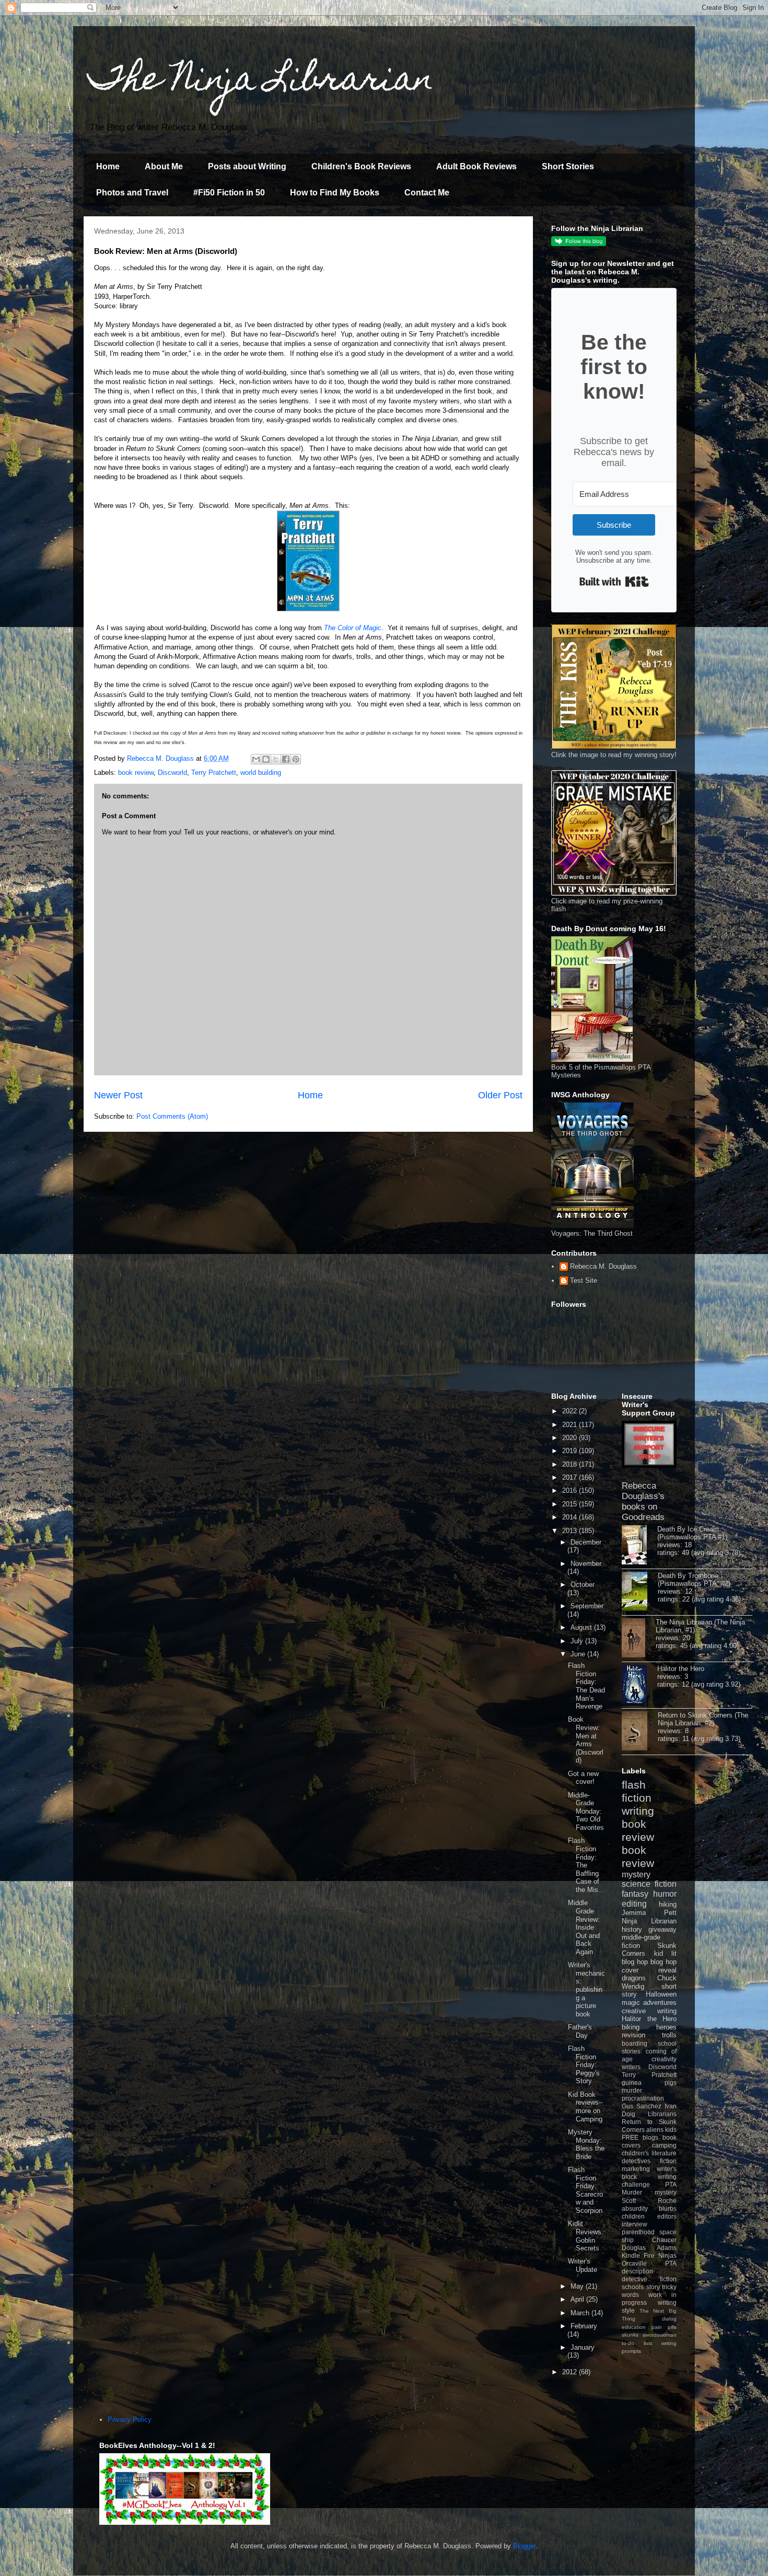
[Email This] (256, 759)
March (581, 2313)
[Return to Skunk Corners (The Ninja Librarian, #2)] (640, 1732)
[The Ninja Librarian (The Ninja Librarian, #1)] (639, 1639)
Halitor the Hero (681, 1669)
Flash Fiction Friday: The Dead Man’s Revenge (586, 1686)
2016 (571, 1490)
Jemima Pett (649, 1913)
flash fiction (637, 1791)
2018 (571, 1464)
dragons (634, 1978)
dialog (669, 2319)
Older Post (500, 1095)
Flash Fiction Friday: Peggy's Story (584, 2065)
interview (635, 2224)
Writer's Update (583, 2265)
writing (638, 1811)
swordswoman (660, 2335)
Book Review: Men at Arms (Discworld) (586, 1740)
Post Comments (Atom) (172, 1116)
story (653, 2287)
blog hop (664, 1962)
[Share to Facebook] (286, 759)
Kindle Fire (638, 2255)
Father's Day (580, 2031)
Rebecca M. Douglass (603, 1266)
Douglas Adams (649, 2248)
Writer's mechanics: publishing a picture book (586, 1989)
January (583, 2347)
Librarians (662, 2114)
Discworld (172, 773)
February (584, 2326)
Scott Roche (649, 2201)
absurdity (635, 2208)
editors (667, 2216)
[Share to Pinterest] (296, 759)
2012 (571, 2372)
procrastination (643, 2098)
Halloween (661, 1994)
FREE (630, 2137)
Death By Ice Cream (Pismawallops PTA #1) (692, 1533)
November (586, 1564)
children (633, 2216)
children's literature (649, 2153)
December (586, 1542)
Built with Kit (614, 582)
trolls (669, 2035)
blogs (650, 2137)
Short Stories (568, 166)
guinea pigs (649, 2082)
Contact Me (427, 193)
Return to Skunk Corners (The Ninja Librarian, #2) (703, 1719)
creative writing (649, 2011)
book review (136, 773)
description (637, 2271)
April (578, 2299)
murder (632, 2090)
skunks (630, 2335)
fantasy (635, 1894)
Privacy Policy (130, 2420)
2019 (571, 1451)
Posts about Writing (247, 166)
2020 (571, 1438)
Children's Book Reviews (361, 166)
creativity (664, 2059)
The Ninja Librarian (261, 82)
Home (108, 166)
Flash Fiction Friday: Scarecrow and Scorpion (585, 2190)
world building (261, 773)
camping (664, 2145)
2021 (571, 1425)
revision (633, 2035)
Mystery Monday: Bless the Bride (586, 2144)
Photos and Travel (132, 193)
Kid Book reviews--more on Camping (585, 2107)
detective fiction (649, 2279)
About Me (164, 166)
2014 (571, 1517)
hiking (668, 1904)
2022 (571, 1411)
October (583, 1585)
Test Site (584, 1280)
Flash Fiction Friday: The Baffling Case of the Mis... (586, 1865)
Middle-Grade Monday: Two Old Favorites (586, 1811)
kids (671, 2130)
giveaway (662, 1929)
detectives (636, 2161)
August (582, 1627)
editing (634, 1904)
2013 (571, 1531)
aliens (655, 2130)
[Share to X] (276, 759)
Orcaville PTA (649, 2263)
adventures (660, 2003)
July (578, 1641)
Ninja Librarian (649, 1921)
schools (633, 2287)
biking (631, 2027)
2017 (571, 1477)
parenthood (638, 2232)
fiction (668, 2161)
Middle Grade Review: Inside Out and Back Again (584, 1927)
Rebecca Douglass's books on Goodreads (643, 1501)
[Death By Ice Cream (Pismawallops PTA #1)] (639, 1546)
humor (665, 1894)
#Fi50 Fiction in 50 (229, 193)
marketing (636, 2169)
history (632, 1929)
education (634, 2327)
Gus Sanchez (642, 2106)
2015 (571, 1504)
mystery (636, 1875)
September (587, 1606)
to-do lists (637, 2343)
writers (631, 2067)
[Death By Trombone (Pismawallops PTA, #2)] (640, 1592)
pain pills (664, 2327)
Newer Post (118, 1095)
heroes (666, 2027)
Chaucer (664, 2240)
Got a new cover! (583, 1778)
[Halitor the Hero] (639, 1685)
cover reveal (649, 1970)
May (578, 2286)
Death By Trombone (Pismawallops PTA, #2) (694, 1580)
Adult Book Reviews (476, 166)
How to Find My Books (335, 193)
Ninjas (667, 2255)
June (579, 1654)
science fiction (649, 1884)
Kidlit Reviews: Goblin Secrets (586, 2236)
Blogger (524, 2546)
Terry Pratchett (214, 773)
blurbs (668, 2208)
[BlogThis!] (266, 759)
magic (631, 2003)
